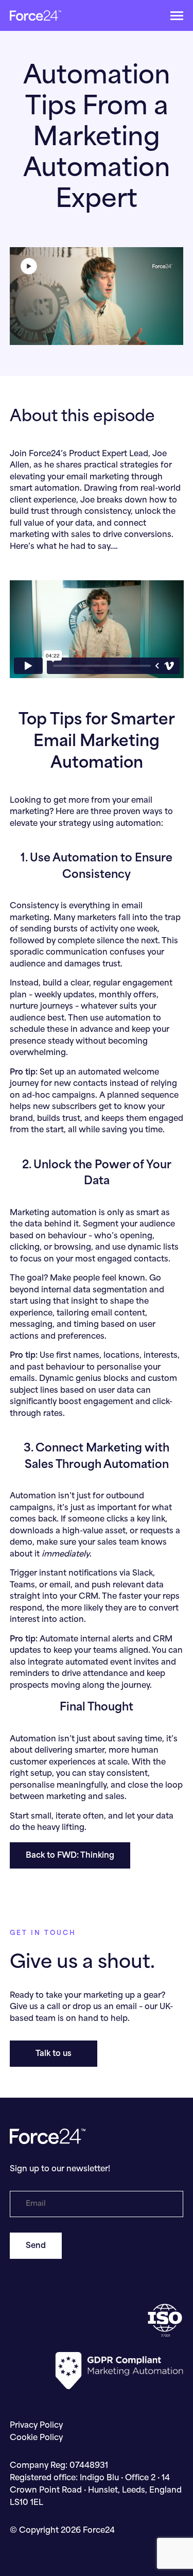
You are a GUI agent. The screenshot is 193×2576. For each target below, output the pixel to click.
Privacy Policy (36, 2426)
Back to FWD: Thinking (70, 1856)
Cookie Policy (36, 2438)
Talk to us (54, 2054)
